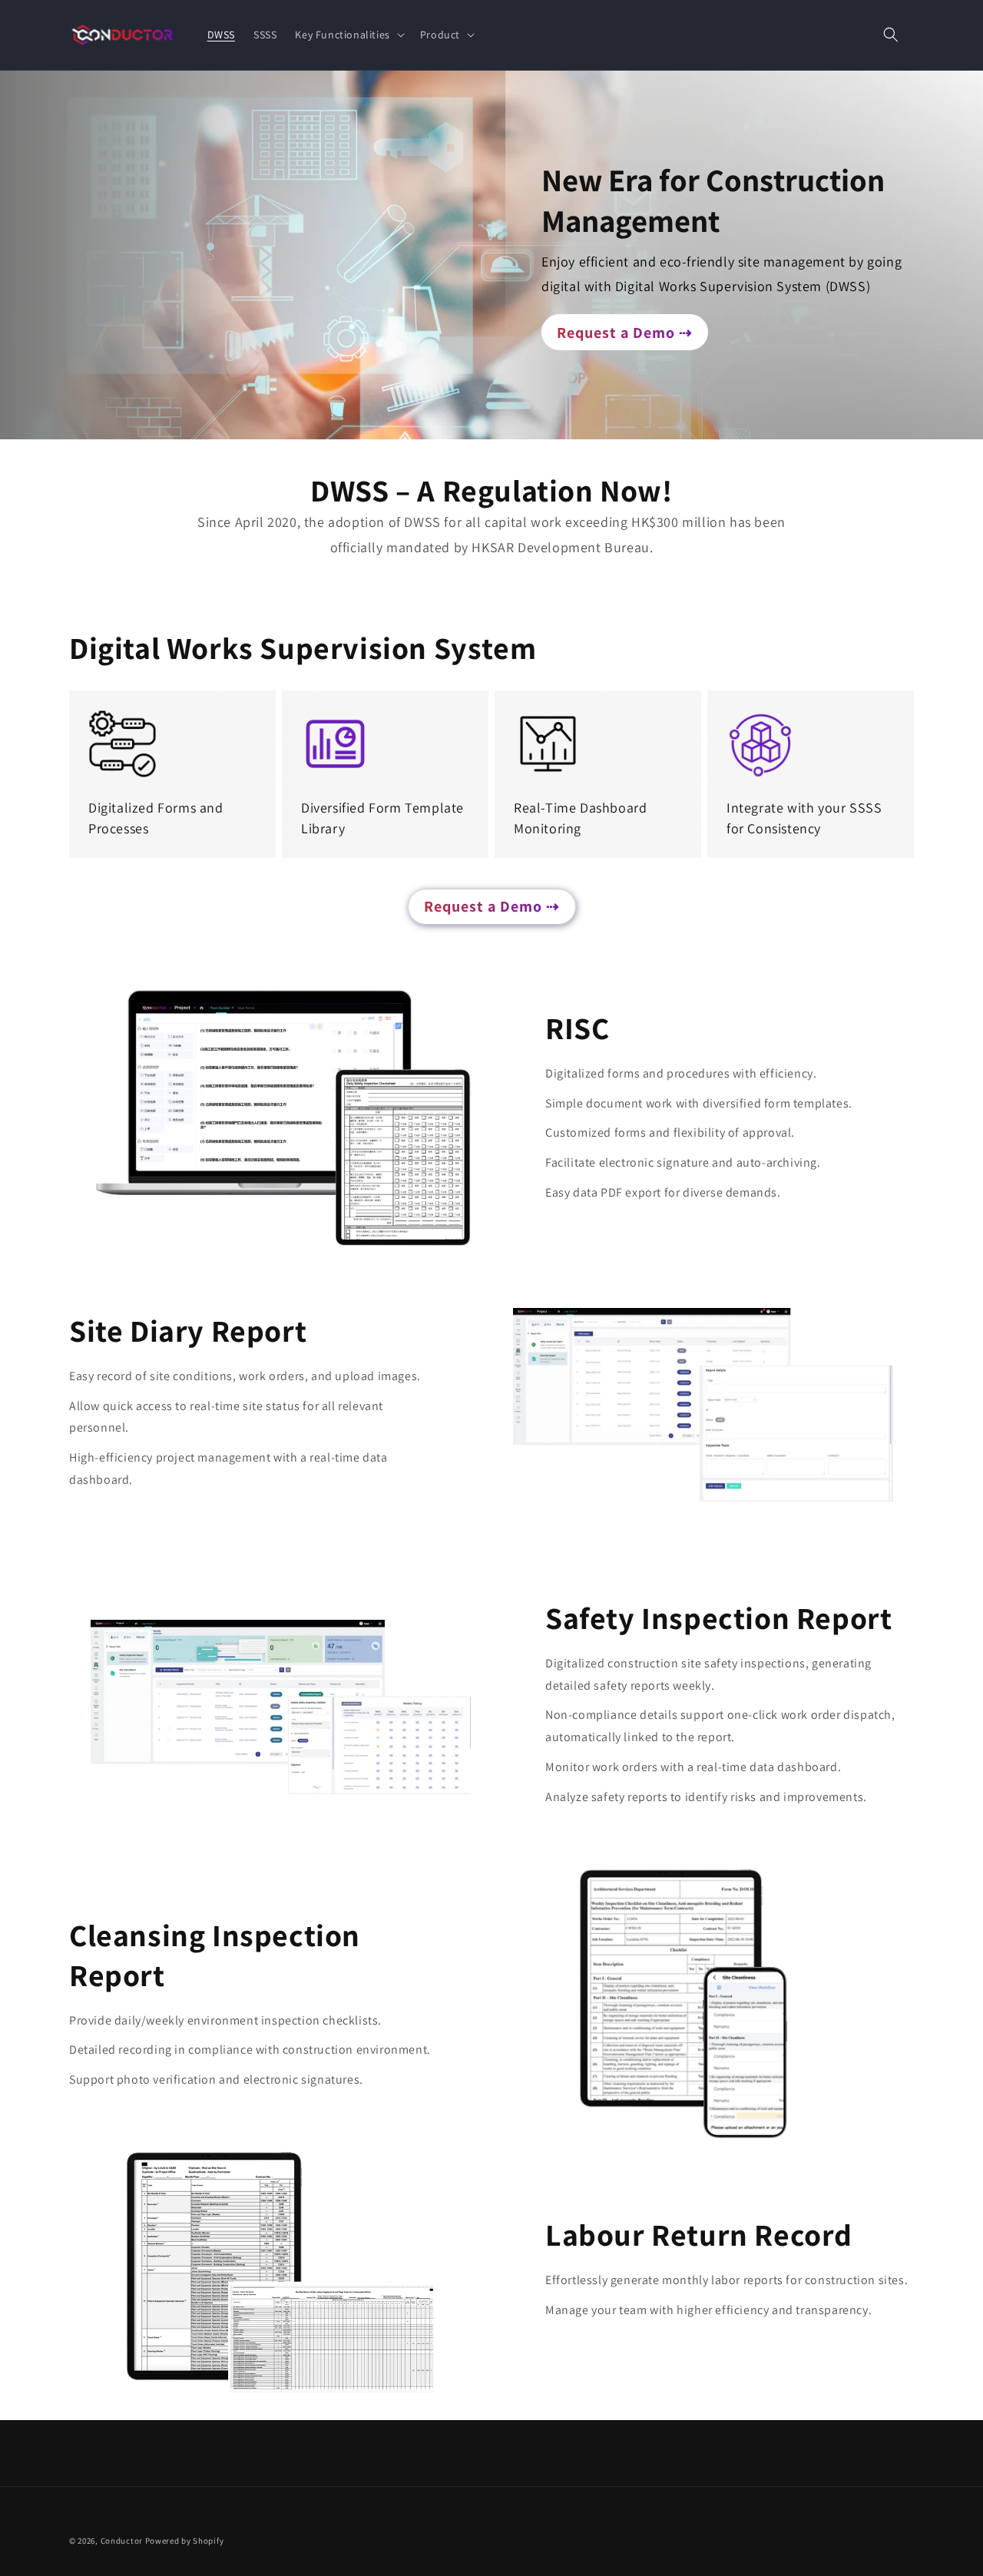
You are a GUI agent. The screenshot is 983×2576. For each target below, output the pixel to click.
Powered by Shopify (185, 2541)
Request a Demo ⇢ (625, 333)
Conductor (122, 2541)
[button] (348, 35)
